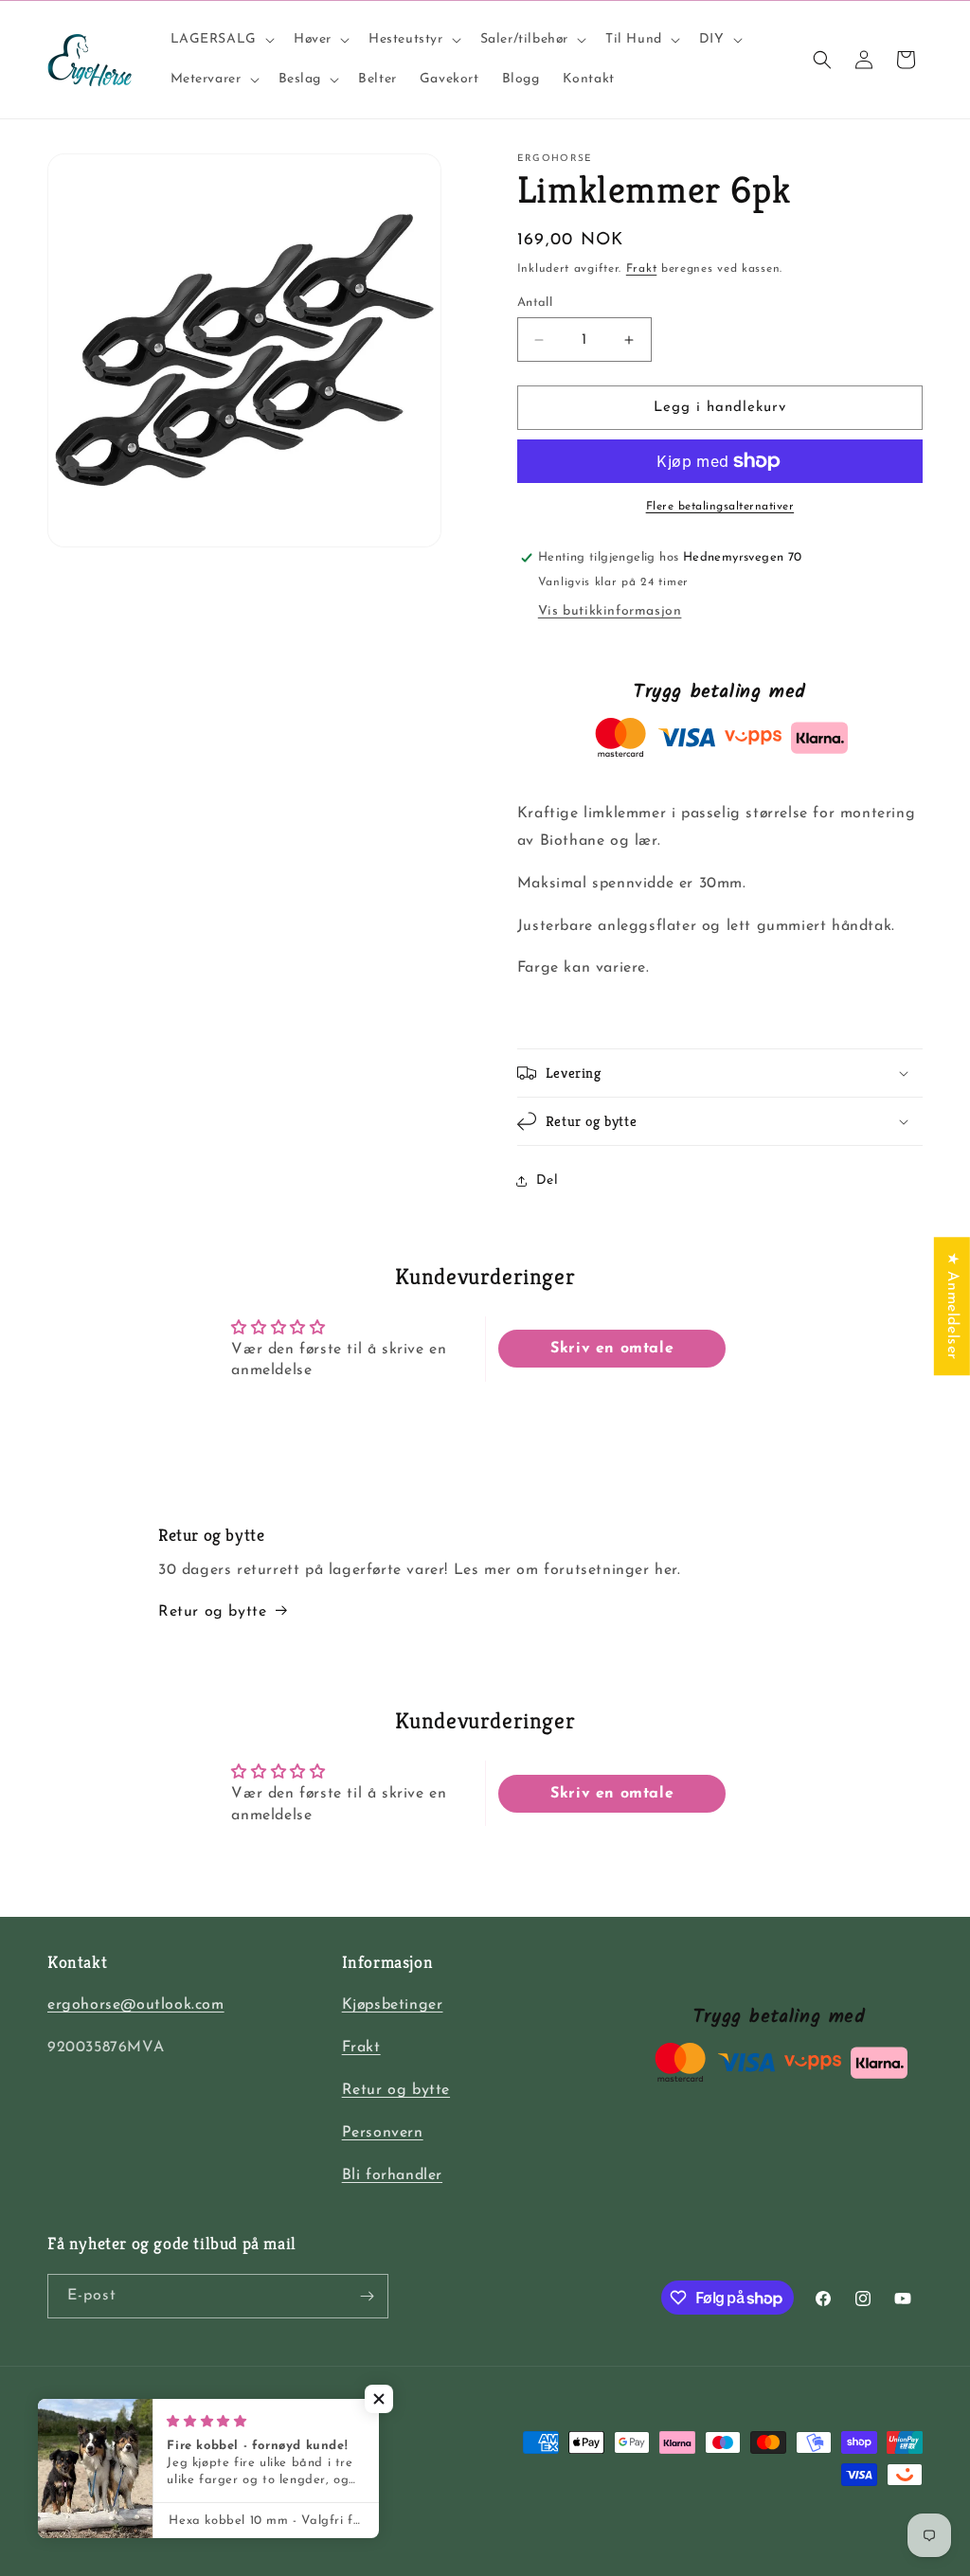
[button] (221, 40)
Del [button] (548, 1181)
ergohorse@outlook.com (136, 2005)
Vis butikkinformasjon (610, 611)
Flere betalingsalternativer (720, 507)
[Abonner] (367, 2296)
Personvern (383, 2133)
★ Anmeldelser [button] (952, 1306)
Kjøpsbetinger (393, 2005)
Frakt (642, 269)
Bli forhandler (392, 2175)
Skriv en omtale (612, 1349)
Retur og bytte (212, 1612)
